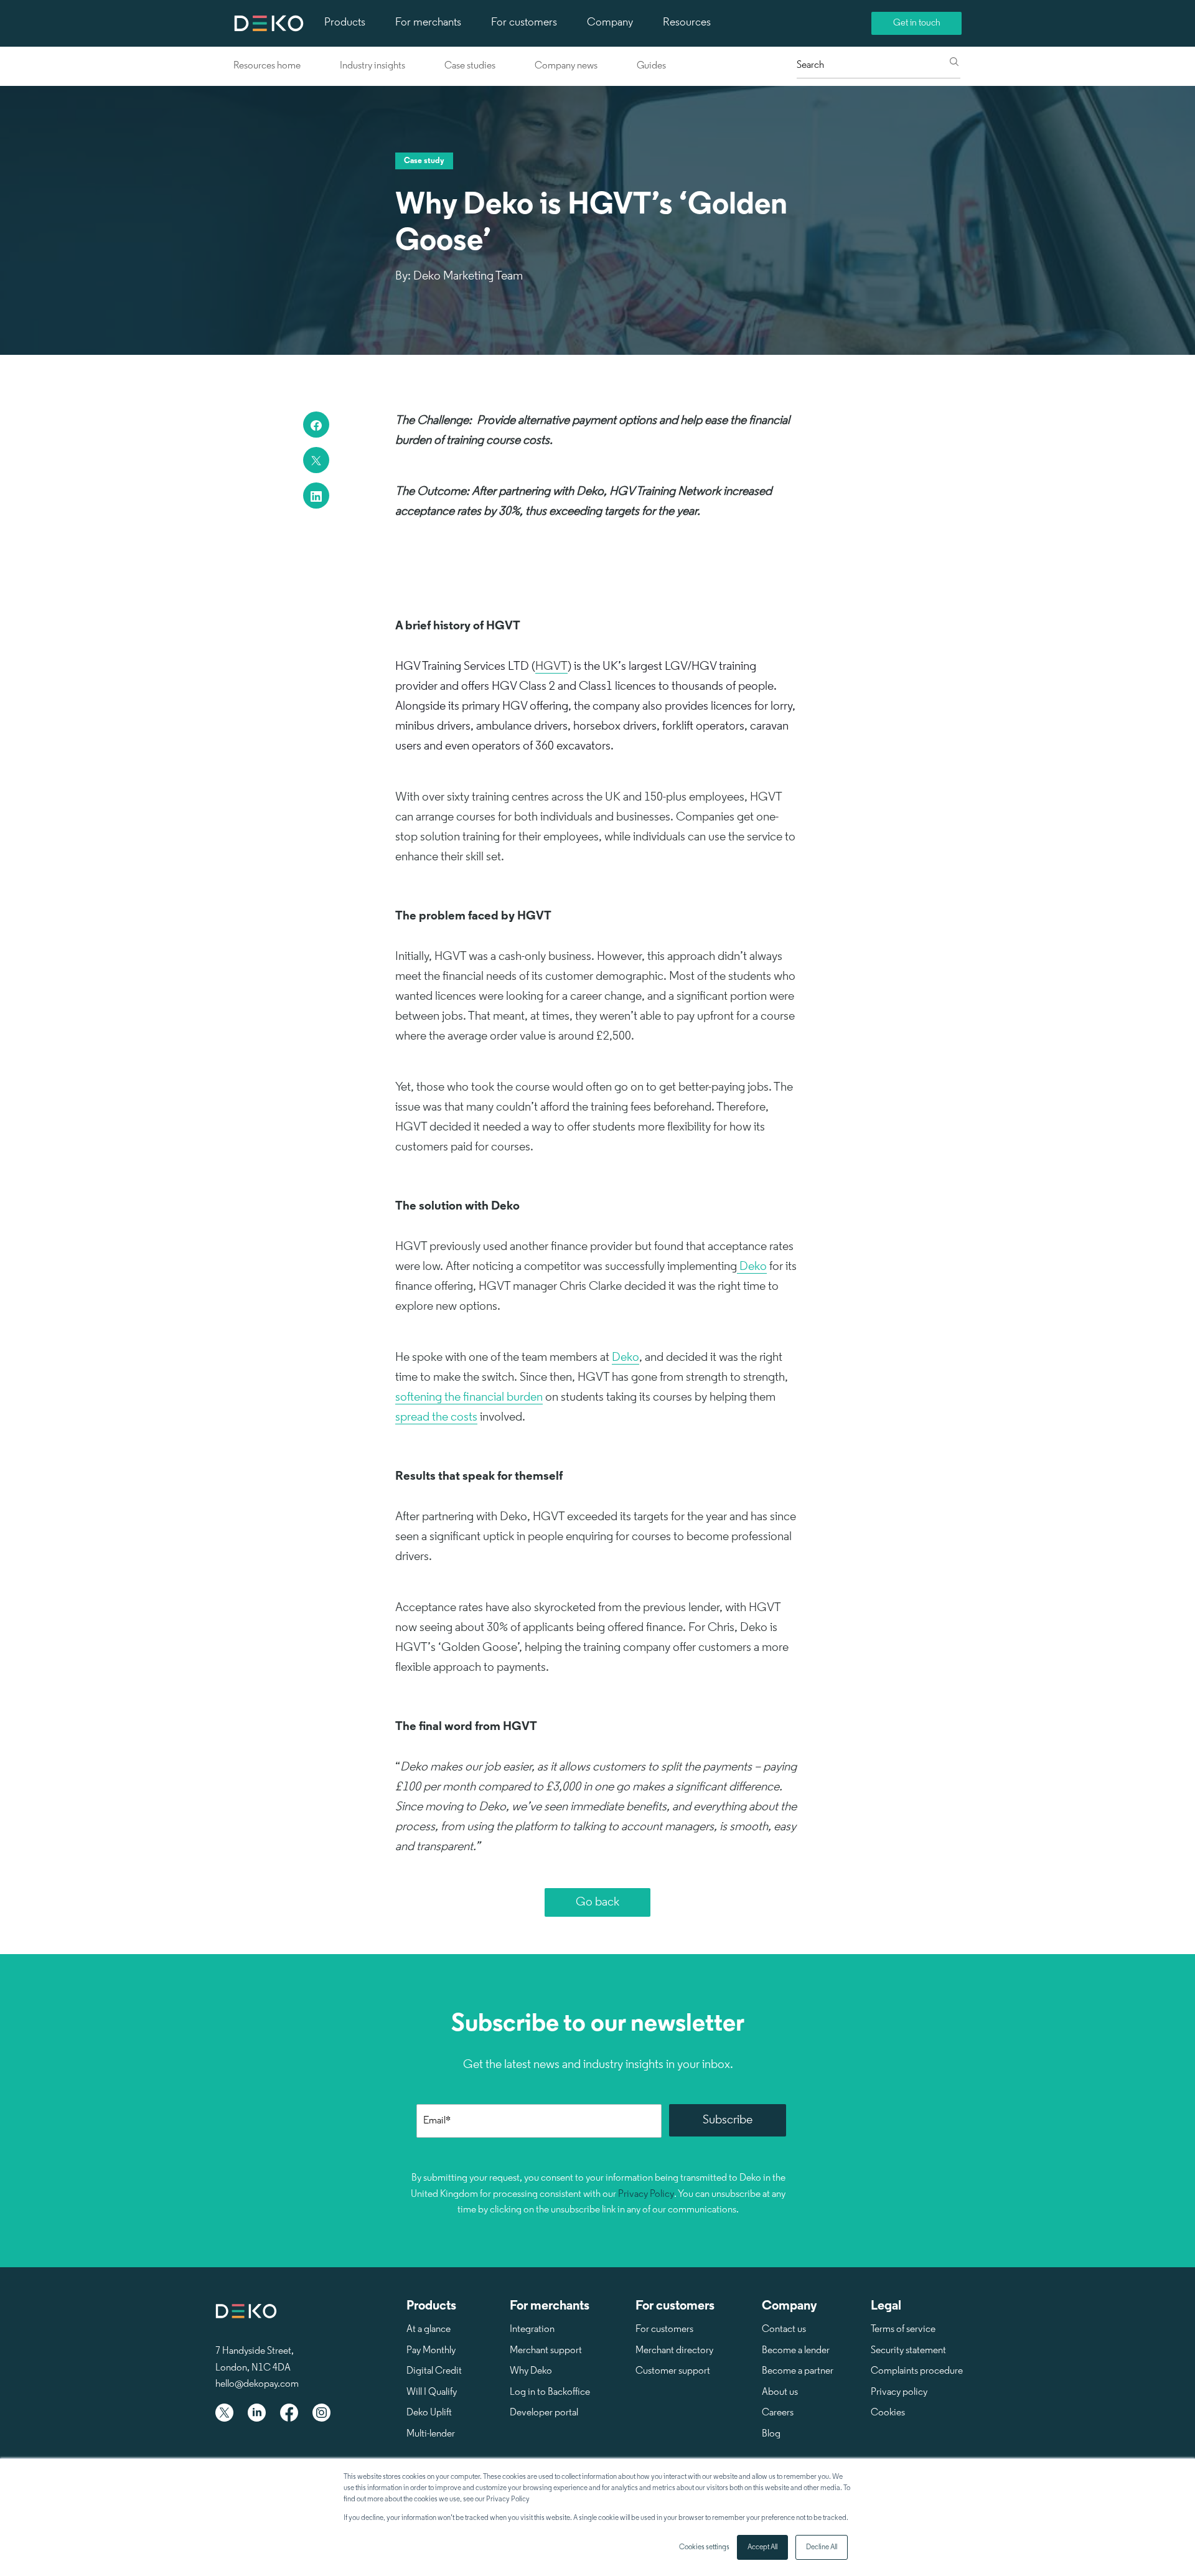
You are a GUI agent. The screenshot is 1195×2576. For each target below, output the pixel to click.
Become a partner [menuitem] (798, 2371)
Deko (752, 1267)
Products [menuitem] (345, 23)
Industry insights (373, 66)
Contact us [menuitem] (784, 2329)
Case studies (470, 66)
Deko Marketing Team (468, 276)
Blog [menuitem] (771, 2434)
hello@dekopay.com (257, 2384)
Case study (424, 161)
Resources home (267, 66)
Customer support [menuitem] (673, 2371)
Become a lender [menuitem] (796, 2351)
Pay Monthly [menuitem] (431, 2351)
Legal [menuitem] (886, 2306)
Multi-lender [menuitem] (431, 2434)
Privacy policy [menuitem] (899, 2392)
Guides (651, 66)
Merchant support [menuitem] (546, 2351)
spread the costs (436, 1417)
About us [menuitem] (780, 2392)
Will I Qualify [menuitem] (432, 2392)
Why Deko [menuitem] (531, 2371)
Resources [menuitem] (687, 23)
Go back (597, 1902)
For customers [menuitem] (524, 23)
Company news (566, 66)
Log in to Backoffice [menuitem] (550, 2392)
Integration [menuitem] (532, 2329)
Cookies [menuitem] (888, 2413)
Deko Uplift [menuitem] (429, 2413)
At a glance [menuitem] (429, 2329)
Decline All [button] (822, 2547)
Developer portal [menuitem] (544, 2413)
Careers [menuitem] (778, 2413)
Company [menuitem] (610, 23)
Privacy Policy (646, 2194)
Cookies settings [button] (704, 2547)
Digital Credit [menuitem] (434, 2371)
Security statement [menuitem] (908, 2351)
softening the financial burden (469, 1398)
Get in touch (917, 23)
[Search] (954, 63)
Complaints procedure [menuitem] (917, 2371)
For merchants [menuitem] (428, 23)
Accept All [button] (762, 2547)
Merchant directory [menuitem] (674, 2351)
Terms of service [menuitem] (903, 2329)
